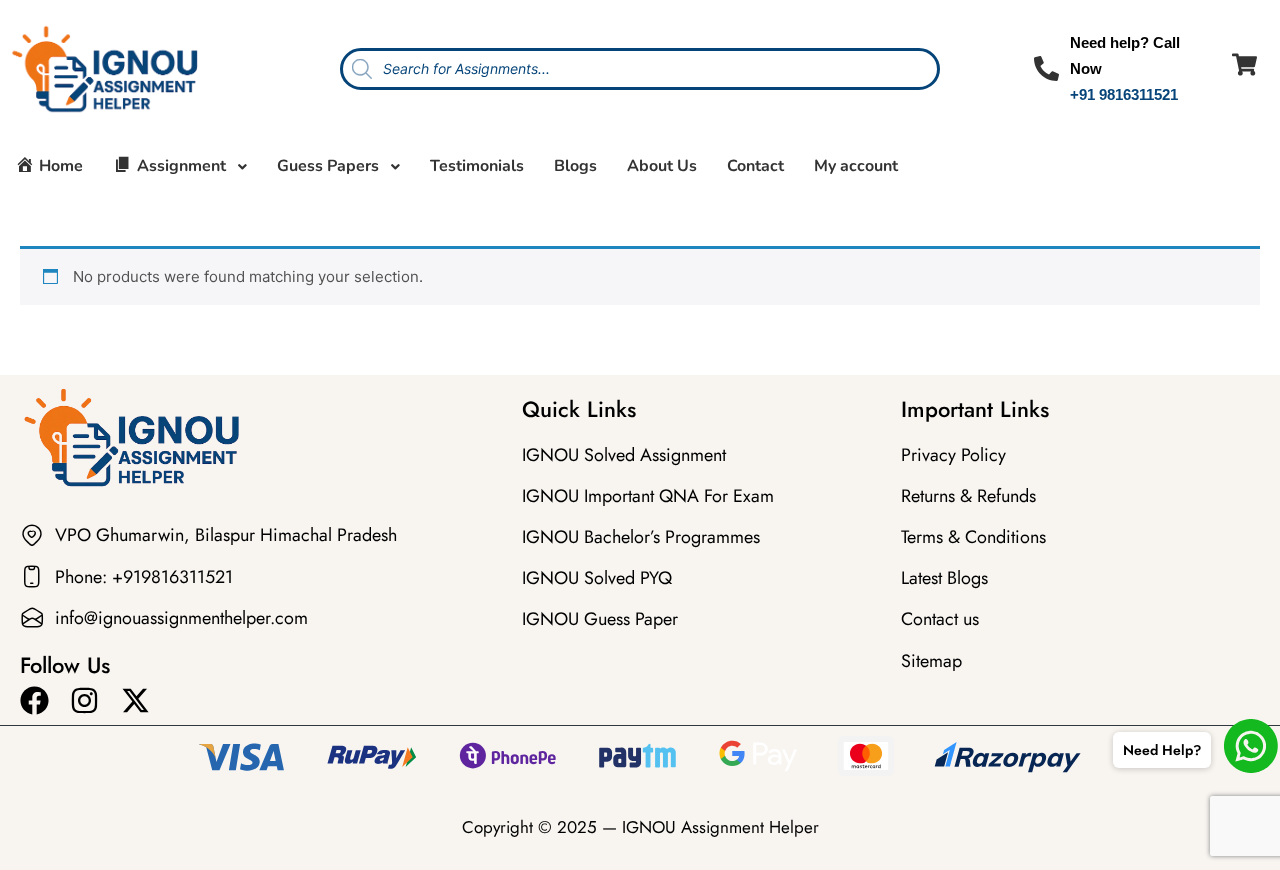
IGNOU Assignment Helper (720, 827)
